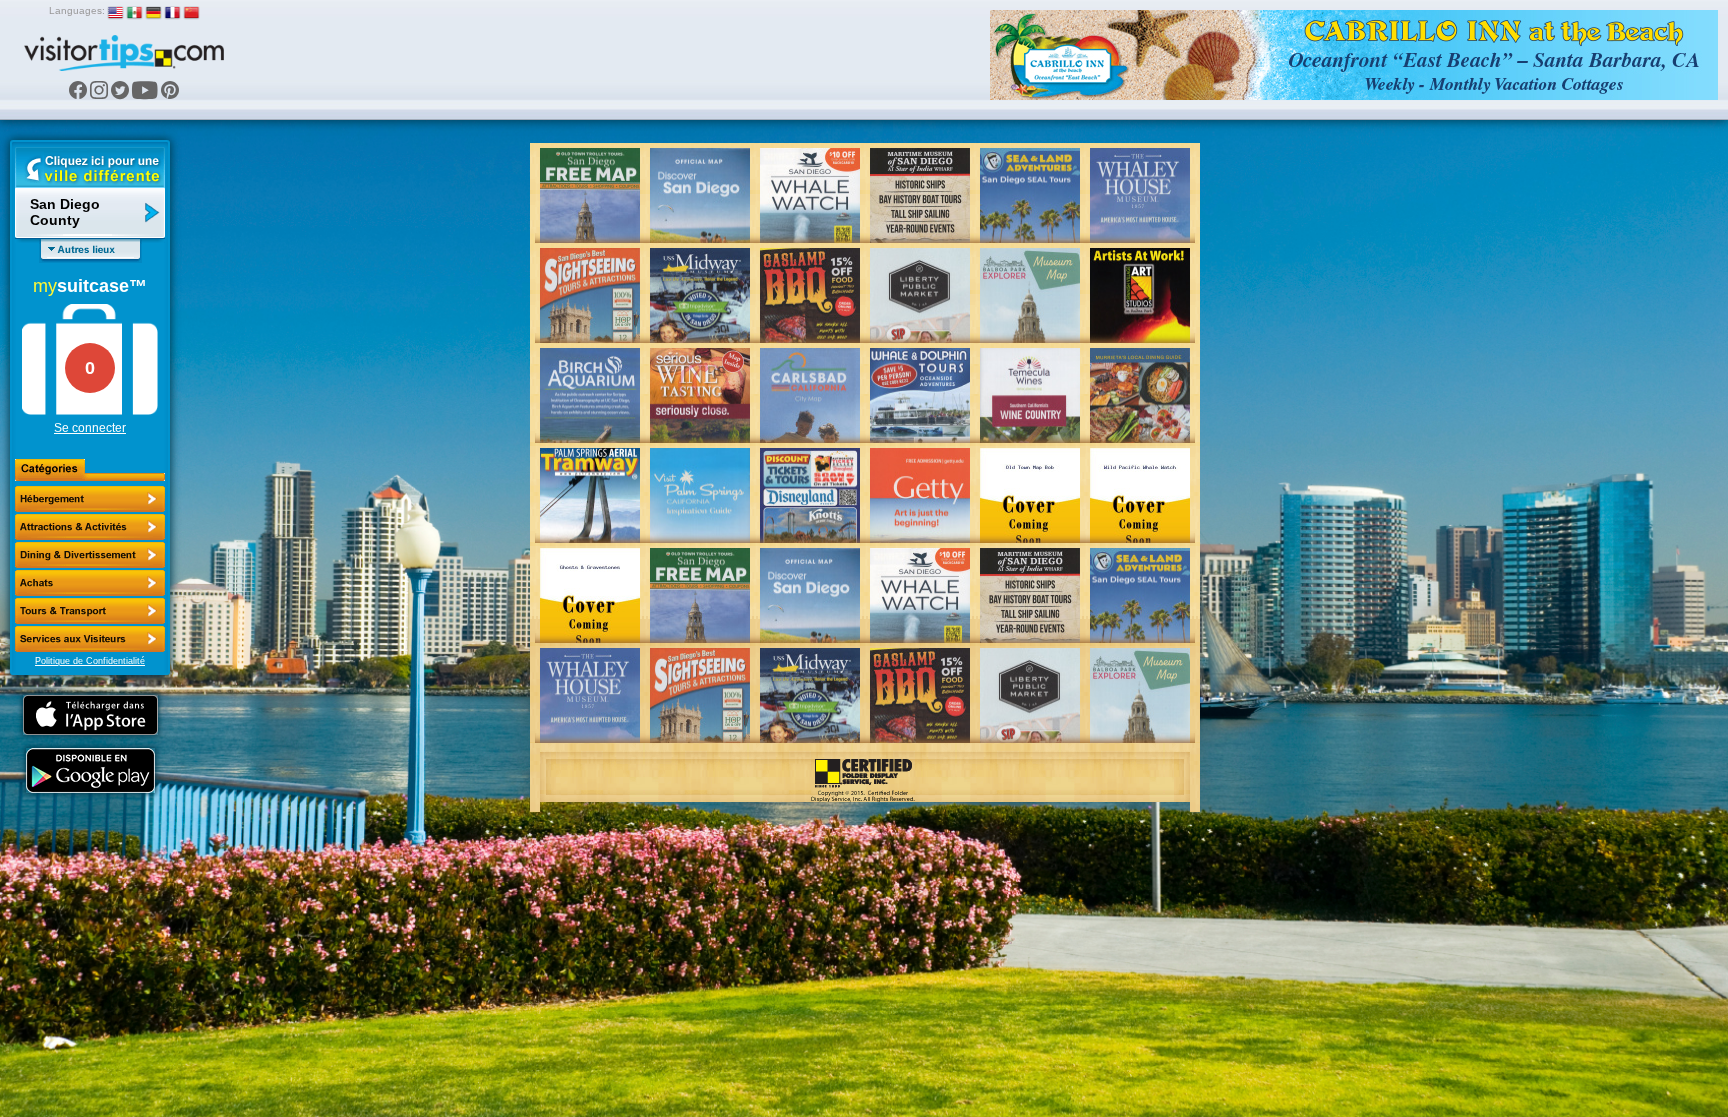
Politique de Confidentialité (90, 661)
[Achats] (90, 583)
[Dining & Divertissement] (90, 555)
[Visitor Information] (90, 639)
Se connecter (90, 428)
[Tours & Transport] (90, 611)
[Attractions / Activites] (90, 527)
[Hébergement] (90, 499)
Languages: (77, 10)
